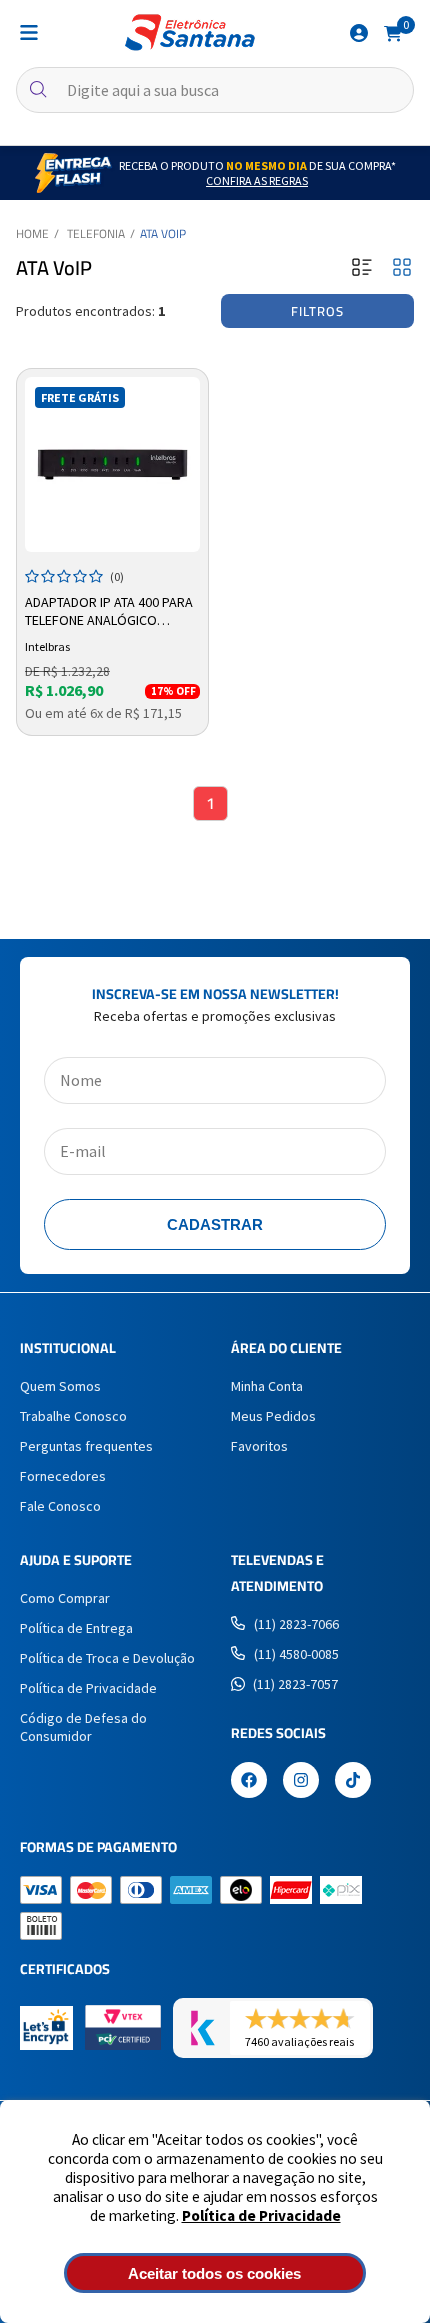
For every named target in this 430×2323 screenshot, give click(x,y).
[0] (393, 32)
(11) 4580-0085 (296, 1654)
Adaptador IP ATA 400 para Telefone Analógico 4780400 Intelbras (109, 612)
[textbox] (215, 90)
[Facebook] (249, 1782)
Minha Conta (267, 1386)
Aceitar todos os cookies (214, 2273)
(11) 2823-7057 (295, 1684)
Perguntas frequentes (86, 1446)
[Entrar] (359, 33)
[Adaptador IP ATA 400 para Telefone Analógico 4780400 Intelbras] (112, 464)
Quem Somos (60, 1386)
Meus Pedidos (273, 1416)
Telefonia (96, 233)
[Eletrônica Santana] (190, 32)
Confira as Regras (257, 180)
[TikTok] (353, 1782)
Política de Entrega (76, 1628)
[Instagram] (301, 1782)
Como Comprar (65, 1598)
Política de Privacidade (261, 2215)
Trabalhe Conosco (73, 1416)
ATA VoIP (163, 233)
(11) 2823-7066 (296, 1624)
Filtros (317, 311)
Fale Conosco (60, 1506)
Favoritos (259, 1446)
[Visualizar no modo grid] (402, 268)
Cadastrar (215, 1224)
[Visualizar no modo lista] (362, 268)
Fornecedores (63, 1476)
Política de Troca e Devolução (107, 1658)
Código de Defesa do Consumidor (83, 1727)
